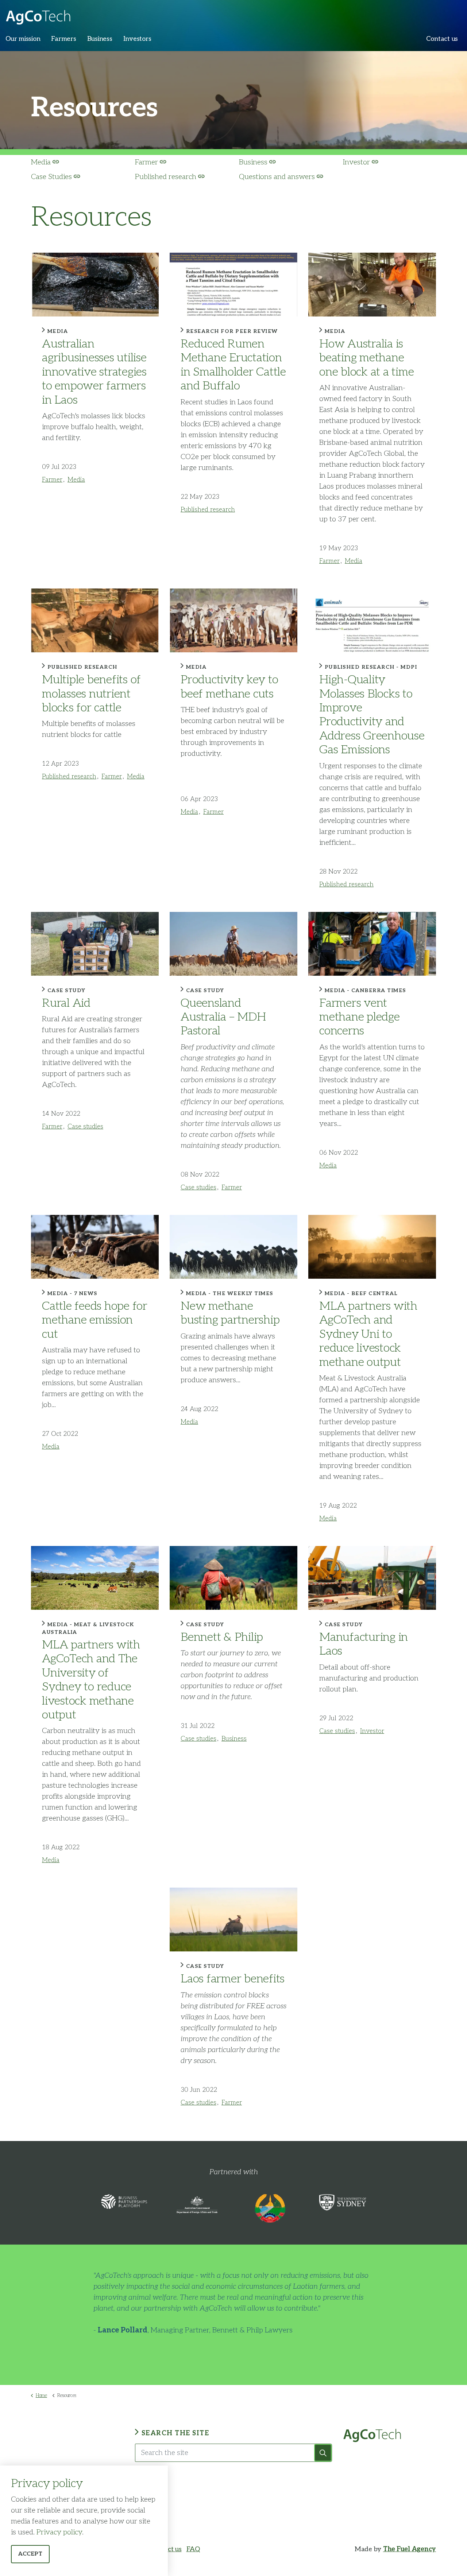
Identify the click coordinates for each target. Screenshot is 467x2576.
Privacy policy (59, 2532)
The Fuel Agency (410, 2549)
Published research (166, 177)
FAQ (193, 2549)
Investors (137, 39)
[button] (323, 2453)
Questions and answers (277, 177)
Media (41, 162)
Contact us (442, 39)
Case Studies (51, 177)
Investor (356, 162)
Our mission (23, 39)
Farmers (63, 39)
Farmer (146, 162)
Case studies (85, 1127)
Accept (30, 2554)
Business (100, 39)
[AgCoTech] (38, 15)
